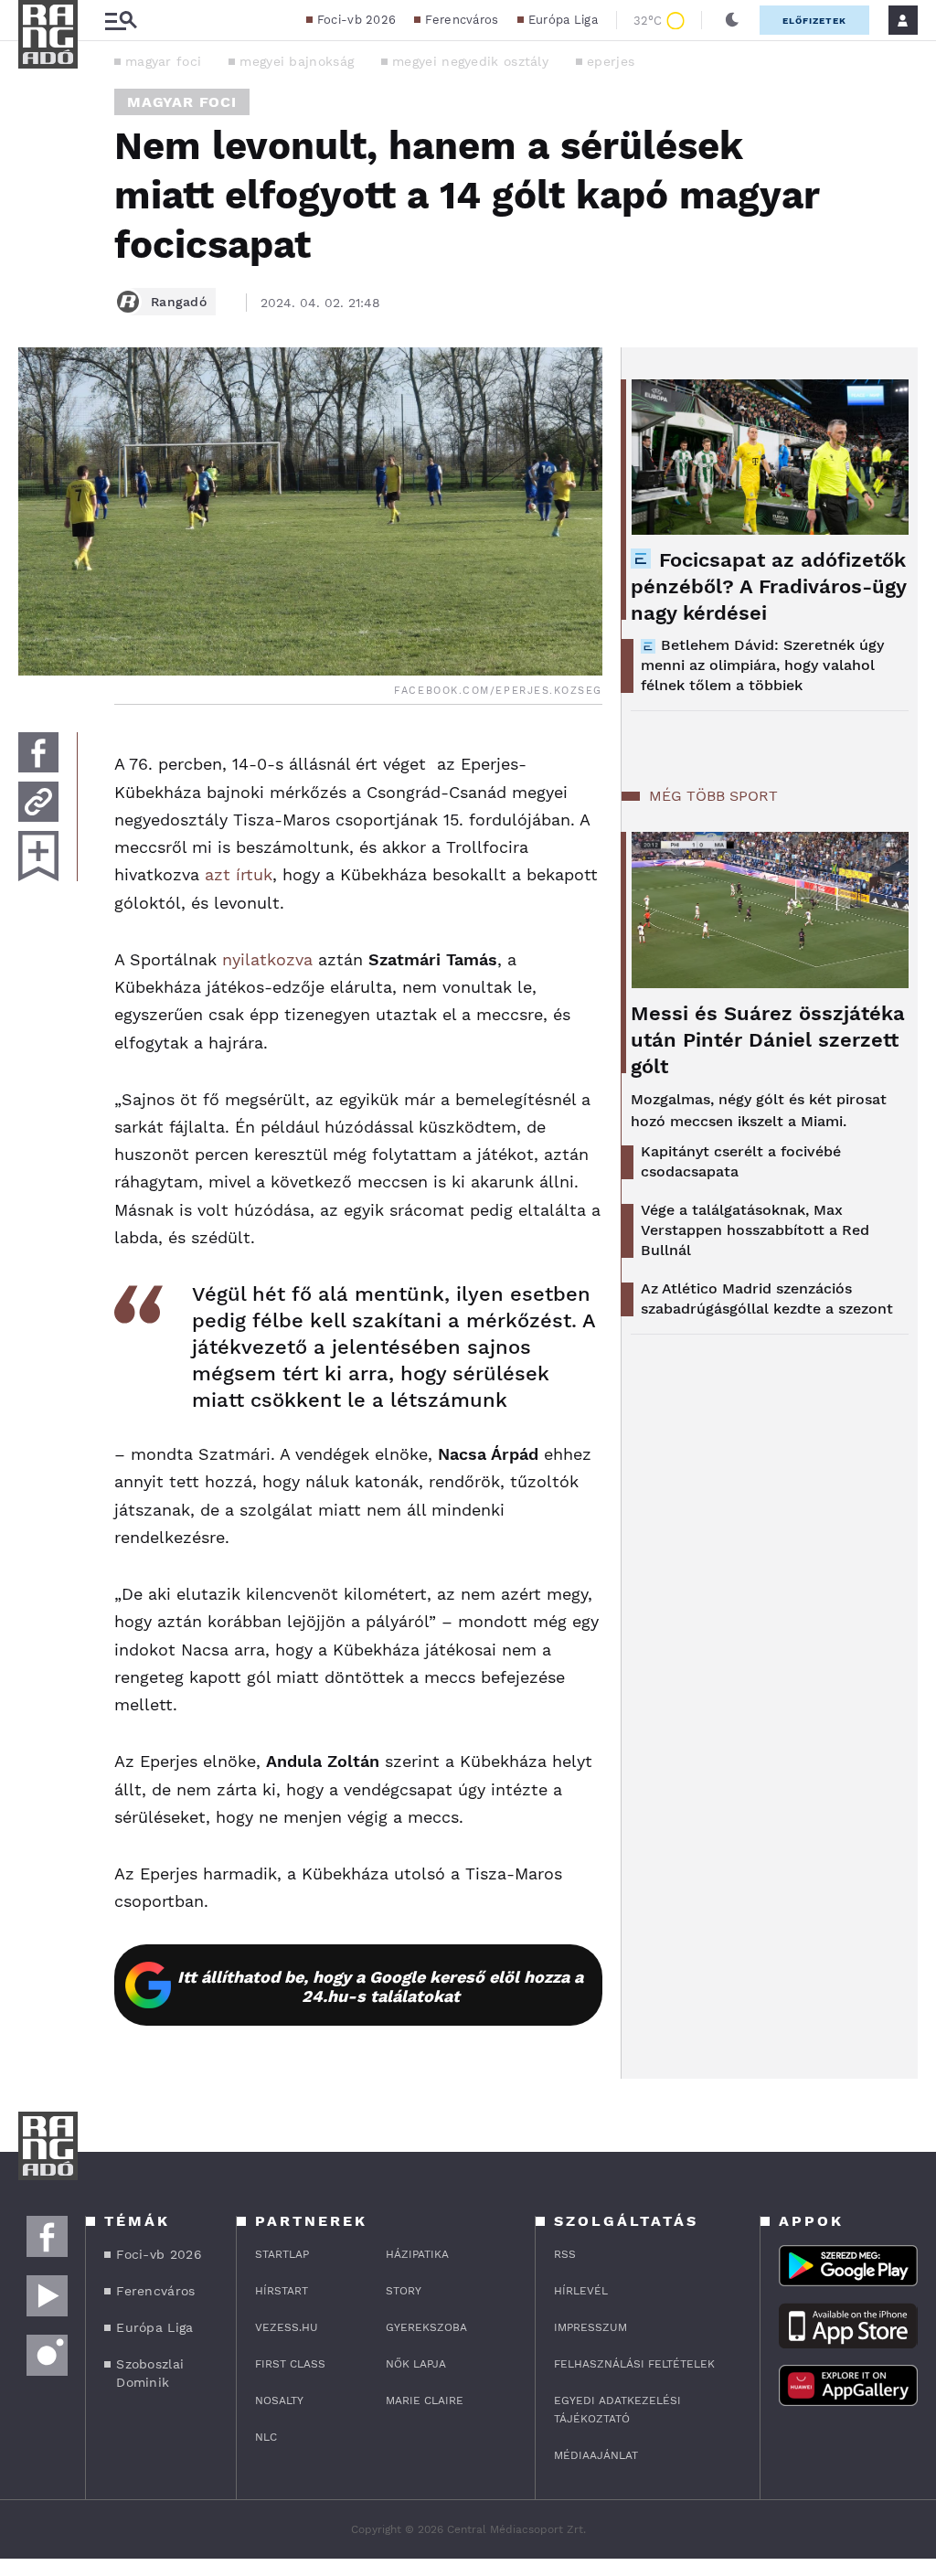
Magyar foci (182, 102)
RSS (565, 2254)
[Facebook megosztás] (38, 752)
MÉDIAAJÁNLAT (596, 2455)
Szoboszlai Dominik (150, 2373)
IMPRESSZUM (590, 2327)
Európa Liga (563, 20)
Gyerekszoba (426, 2327)
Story (404, 2291)
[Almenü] (121, 21)
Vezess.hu (287, 2327)
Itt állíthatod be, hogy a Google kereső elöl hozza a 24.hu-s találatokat (380, 1986)
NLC (266, 2437)
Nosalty (279, 2400)
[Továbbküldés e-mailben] (38, 802)
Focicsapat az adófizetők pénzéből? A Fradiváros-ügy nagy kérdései (768, 586)
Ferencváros (462, 20)
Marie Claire (425, 2400)
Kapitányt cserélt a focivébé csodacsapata (741, 1161)
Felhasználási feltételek (634, 2364)
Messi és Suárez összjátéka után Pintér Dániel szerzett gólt (768, 1040)
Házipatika (417, 2254)
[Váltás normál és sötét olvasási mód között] (732, 20)
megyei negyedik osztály (470, 61)
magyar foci (163, 61)
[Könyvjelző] (38, 856)
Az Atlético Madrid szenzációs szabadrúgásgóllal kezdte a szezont (767, 1299)
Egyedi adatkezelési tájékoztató (617, 2410)
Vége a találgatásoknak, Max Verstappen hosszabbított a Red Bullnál (755, 1230)
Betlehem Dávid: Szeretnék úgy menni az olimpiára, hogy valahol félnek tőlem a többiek (762, 665)
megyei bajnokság (297, 61)
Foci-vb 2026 (357, 20)
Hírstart (282, 2291)
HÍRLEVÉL (581, 2291)
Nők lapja (416, 2364)
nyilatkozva (267, 959)
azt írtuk (239, 874)
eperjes (611, 61)
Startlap (282, 2254)
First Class (290, 2364)
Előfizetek (814, 21)
